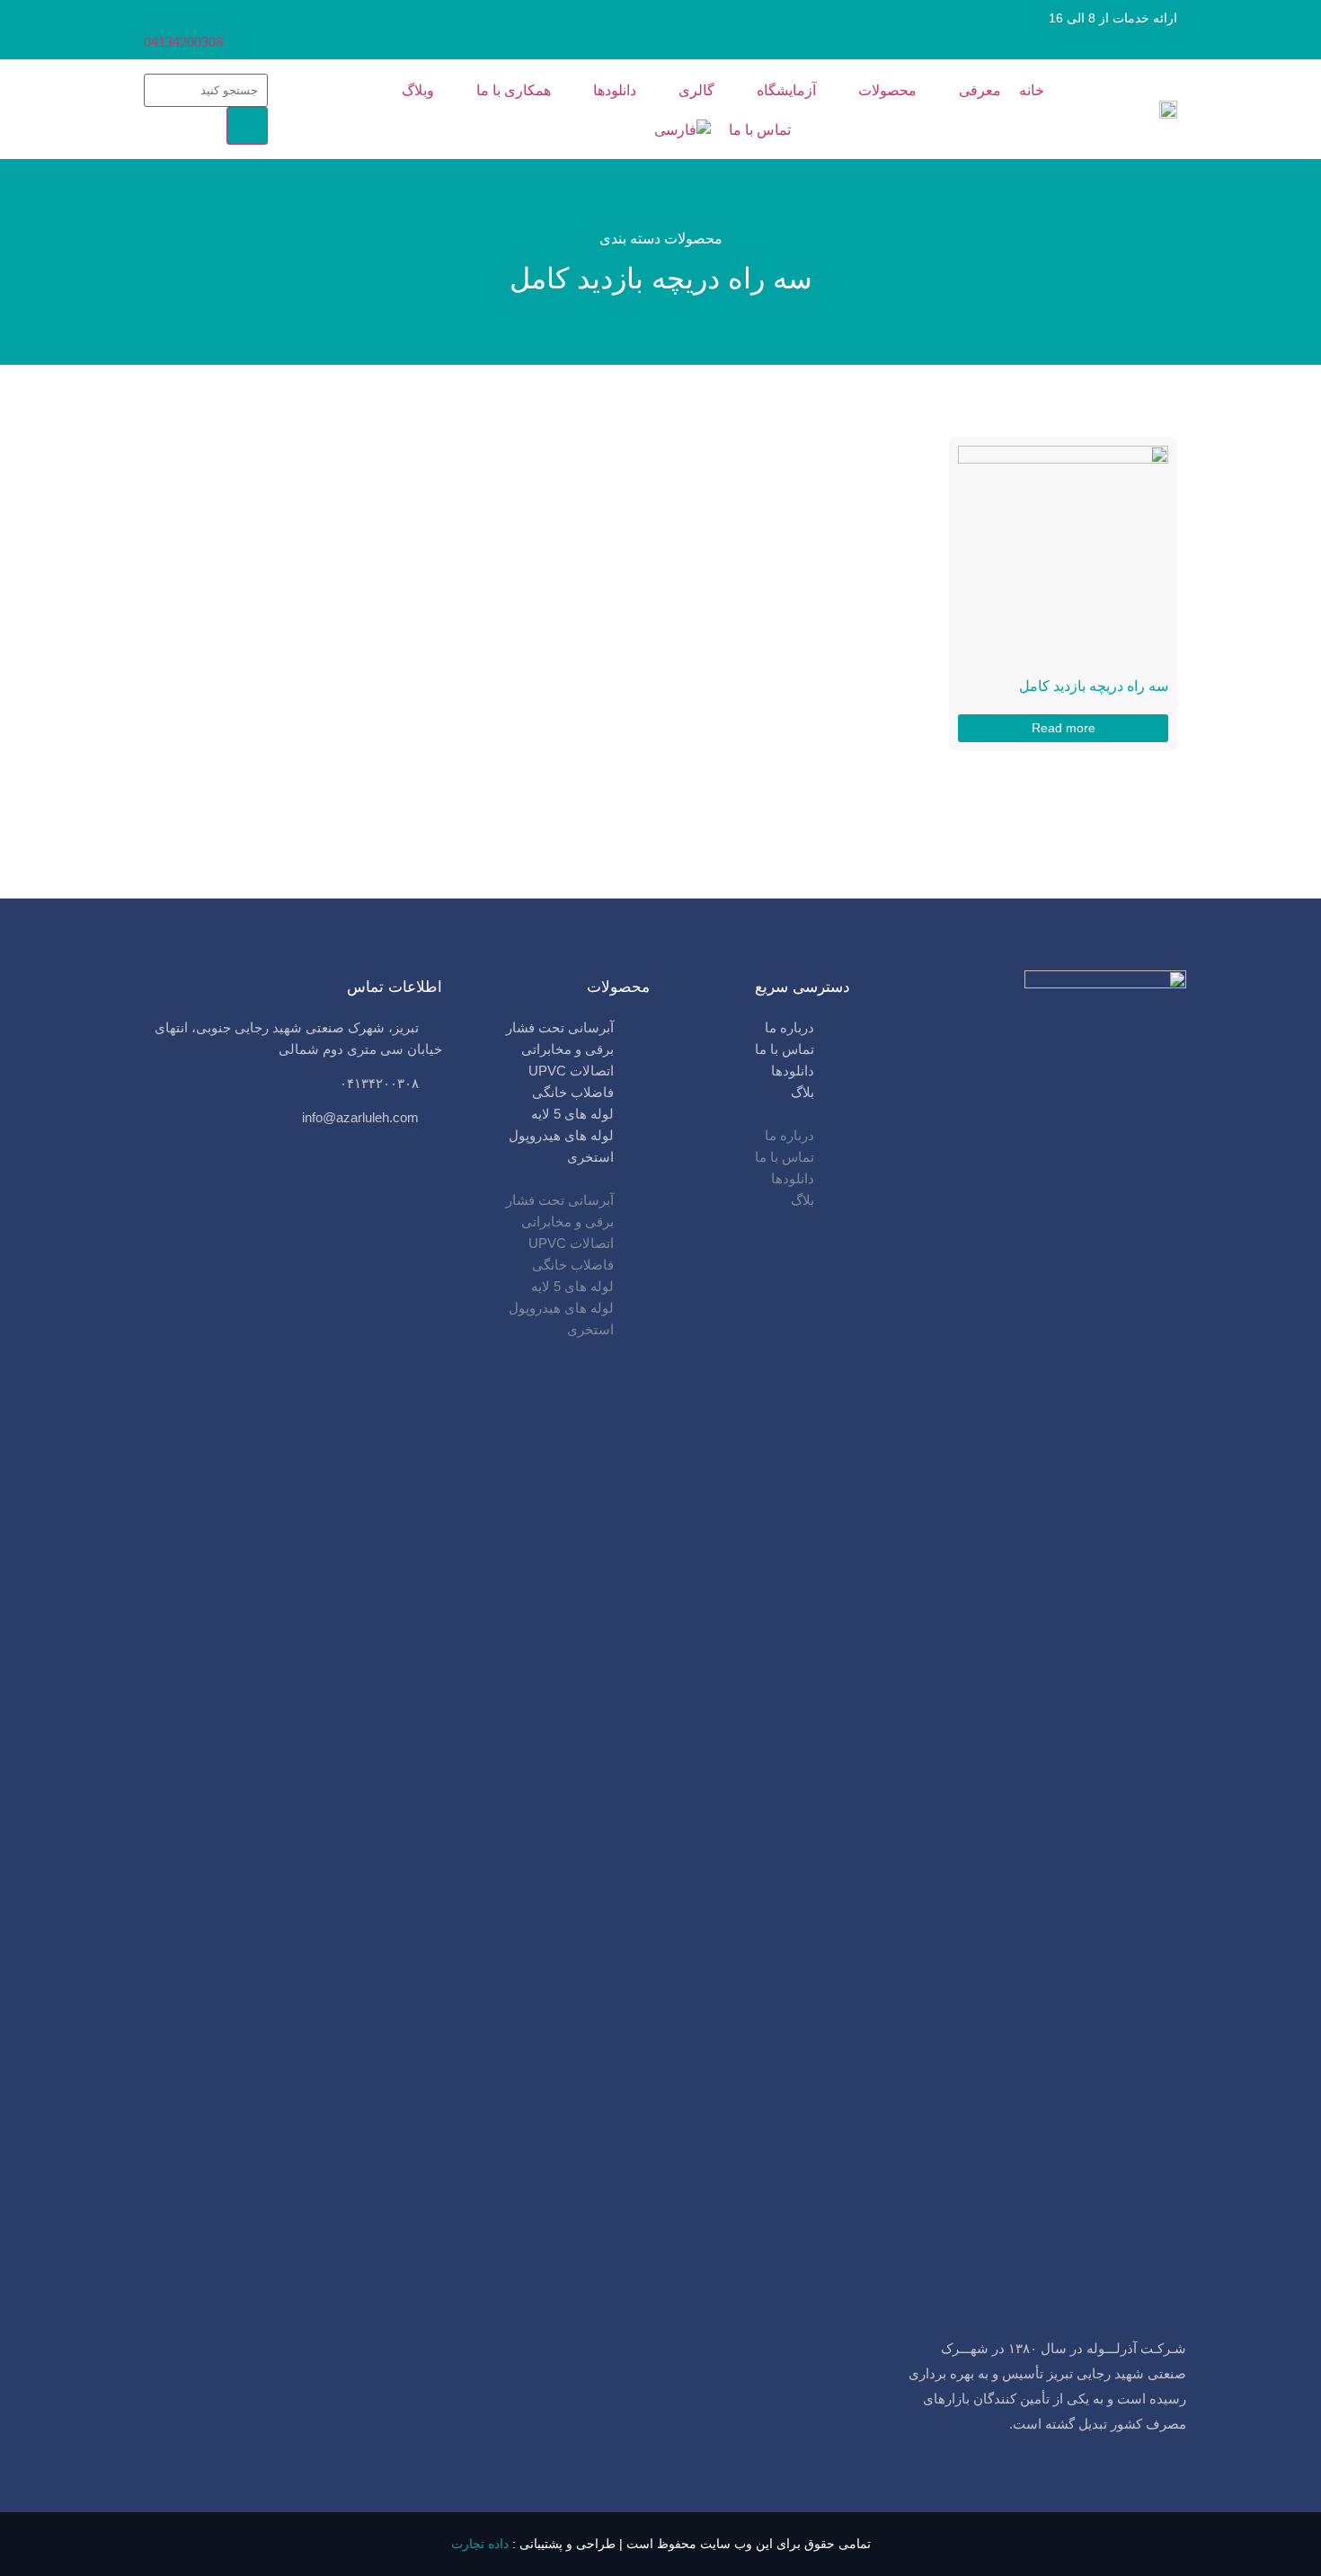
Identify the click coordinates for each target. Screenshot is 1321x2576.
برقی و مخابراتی (567, 1049)
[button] (758, 1114)
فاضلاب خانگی (573, 1092)
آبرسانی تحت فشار (560, 1027)
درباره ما (789, 1027)
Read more (1064, 728)
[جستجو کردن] (247, 126)
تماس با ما (785, 1049)
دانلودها (793, 1071)
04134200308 (183, 42)
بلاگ (802, 1092)
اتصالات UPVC (571, 1071)
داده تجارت (480, 2544)
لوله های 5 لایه (572, 1114)
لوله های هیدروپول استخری (561, 1146)
